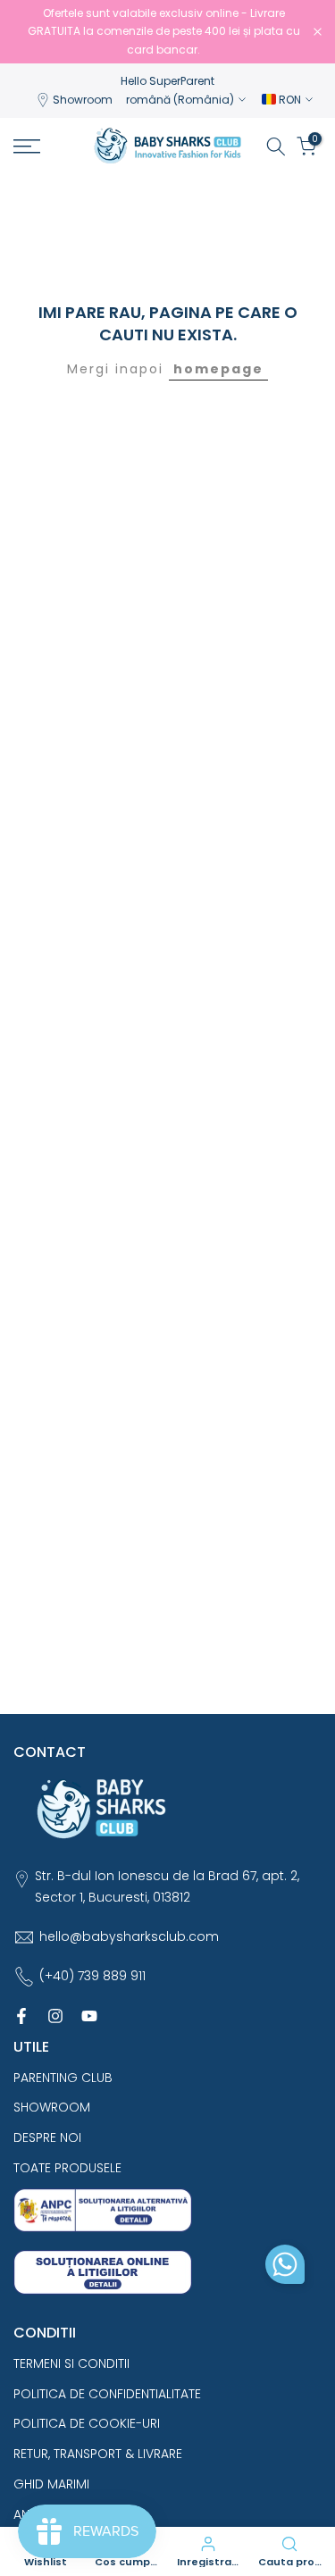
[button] (285, 2269)
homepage (218, 369)
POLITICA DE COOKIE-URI (87, 2423)
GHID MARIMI (51, 2484)
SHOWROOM (52, 2107)
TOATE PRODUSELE (67, 2168)
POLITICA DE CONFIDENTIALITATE (107, 2394)
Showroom (83, 100)
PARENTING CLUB (63, 2078)
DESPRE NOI (47, 2137)
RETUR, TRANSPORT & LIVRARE (98, 2454)
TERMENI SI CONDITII (71, 2363)
